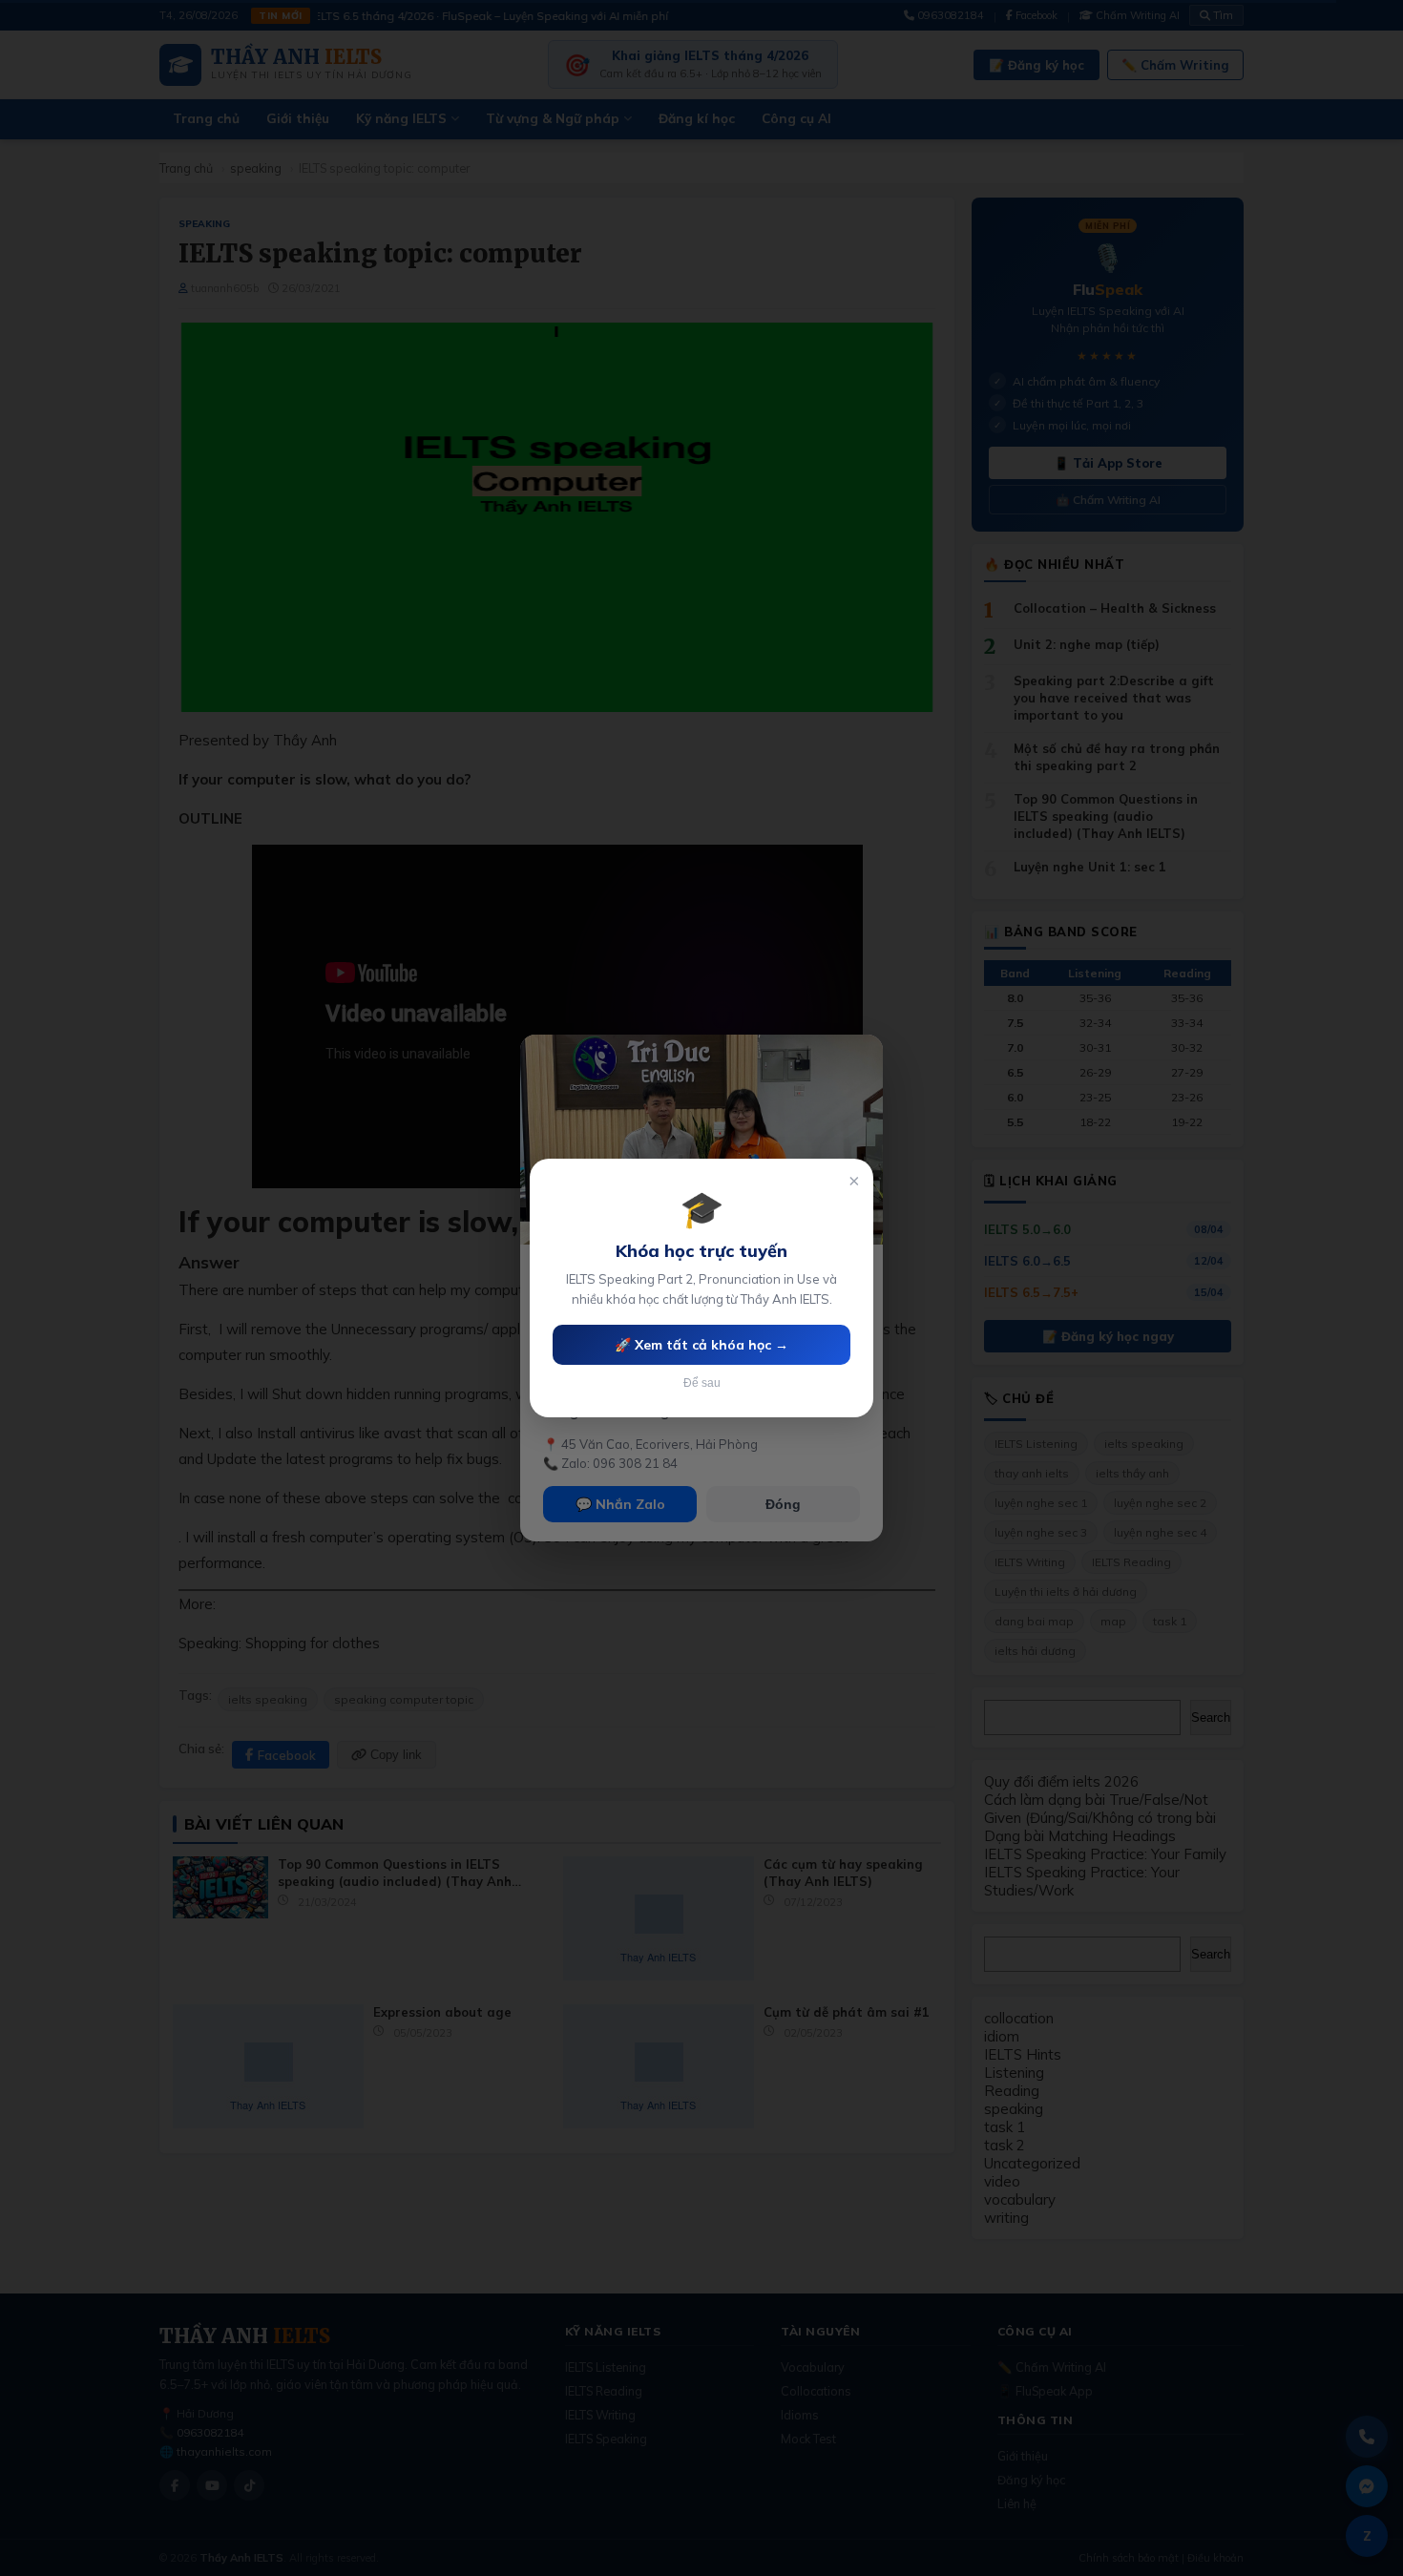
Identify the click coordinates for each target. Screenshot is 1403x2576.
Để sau (702, 1383)
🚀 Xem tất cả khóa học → (701, 1345)
